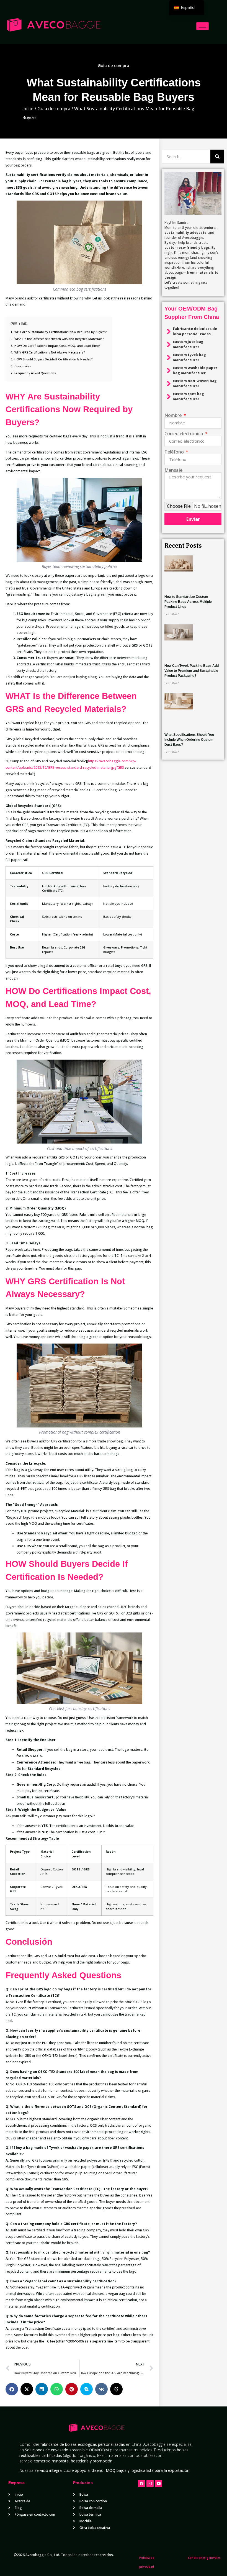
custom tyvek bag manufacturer (189, 357)
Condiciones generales (204, 2558)
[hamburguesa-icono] (203, 26)
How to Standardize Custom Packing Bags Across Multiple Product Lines (188, 602)
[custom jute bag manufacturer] (169, 345)
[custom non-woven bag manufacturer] (169, 384)
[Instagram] (150, 2483)
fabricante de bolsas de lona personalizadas (195, 331)
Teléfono (175, 452)
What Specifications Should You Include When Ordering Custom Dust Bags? (189, 740)
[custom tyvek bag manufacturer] (169, 358)
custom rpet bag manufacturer (188, 396)
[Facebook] (141, 2483)
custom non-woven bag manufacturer (195, 383)
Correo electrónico (184, 434)
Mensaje (173, 470)
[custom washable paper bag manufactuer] (169, 371)
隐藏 (24, 324)
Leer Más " (172, 614)
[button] (12, 2389)
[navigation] (187, 8)
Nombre (174, 415)
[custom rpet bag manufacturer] (169, 397)
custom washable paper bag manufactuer (195, 370)
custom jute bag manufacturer (188, 344)
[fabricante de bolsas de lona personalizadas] (169, 332)
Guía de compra (114, 65)
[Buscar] (217, 157)
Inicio (28, 109)
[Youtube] (159, 2483)
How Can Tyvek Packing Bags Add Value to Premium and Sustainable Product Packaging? (192, 671)
